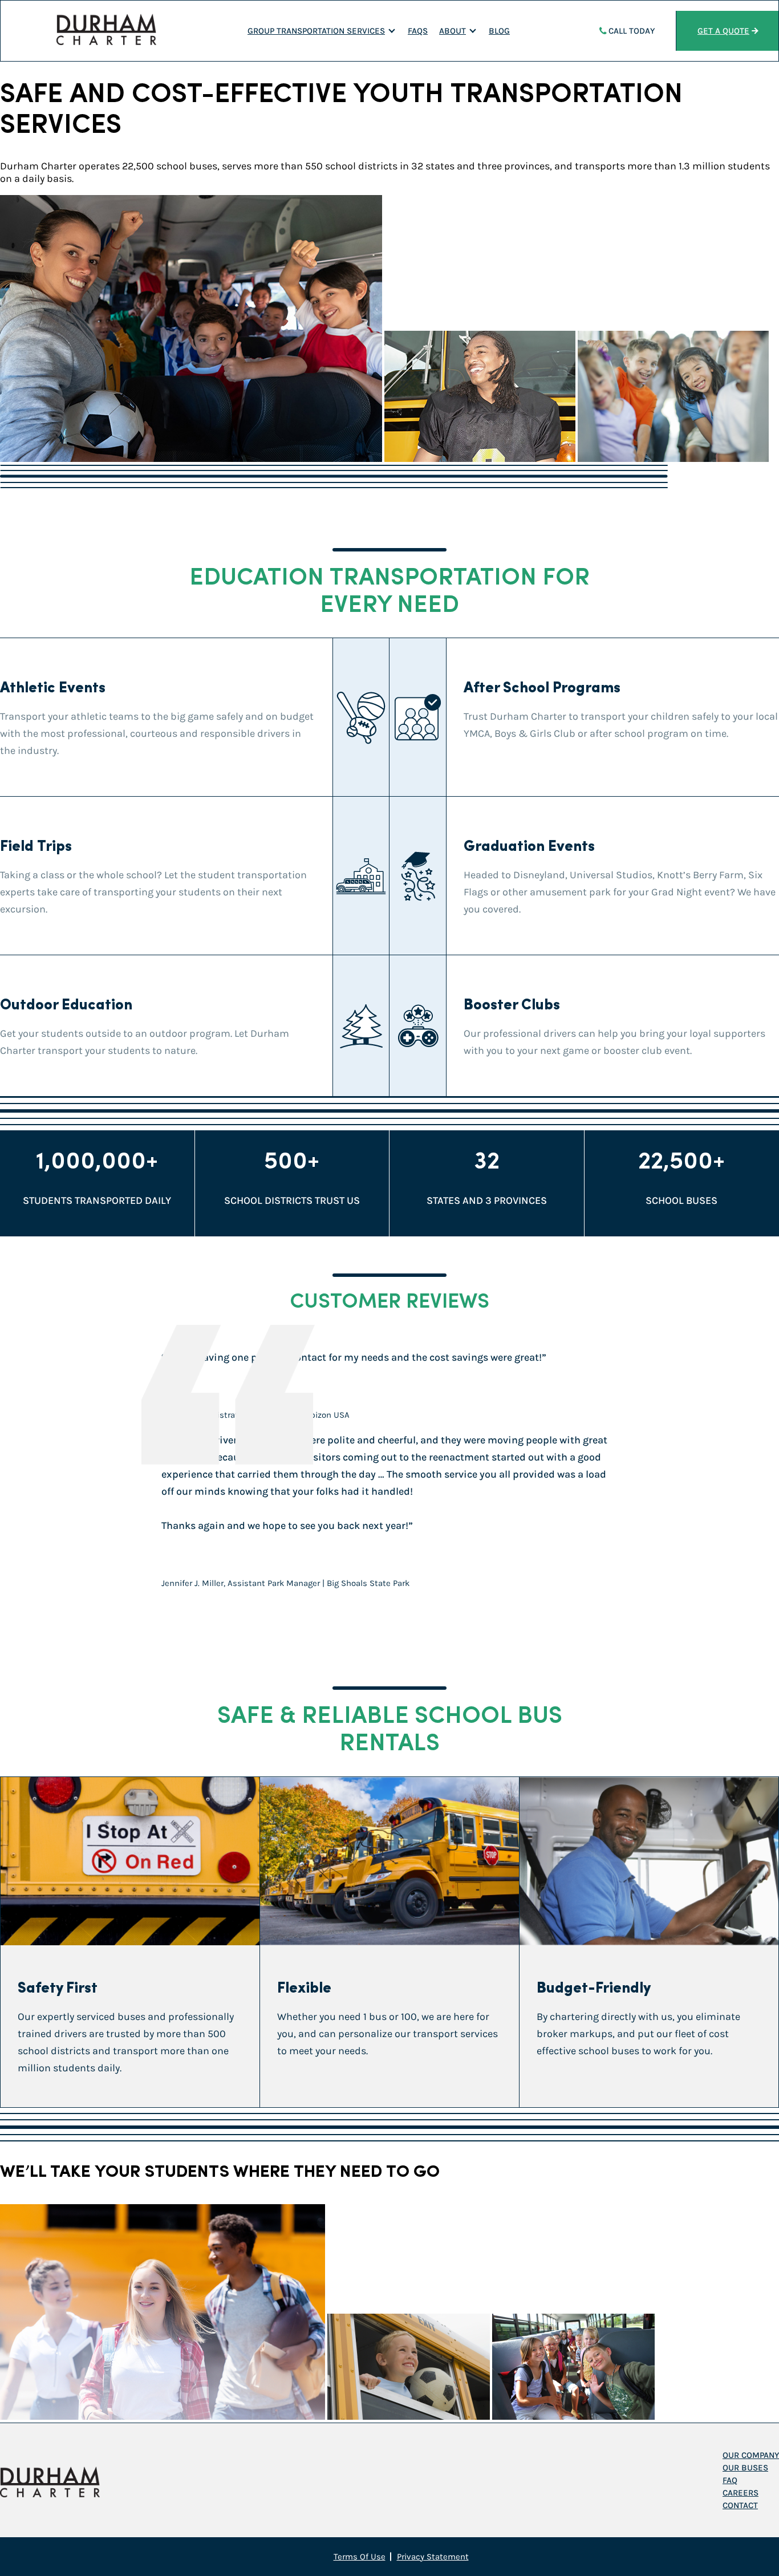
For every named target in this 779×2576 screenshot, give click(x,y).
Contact (740, 2505)
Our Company (751, 2455)
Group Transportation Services (316, 31)
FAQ (730, 2480)
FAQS (418, 31)
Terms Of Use (360, 2557)
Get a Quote (723, 31)
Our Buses (745, 2468)
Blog (499, 31)
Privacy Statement (433, 2557)
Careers (741, 2493)
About (453, 31)
